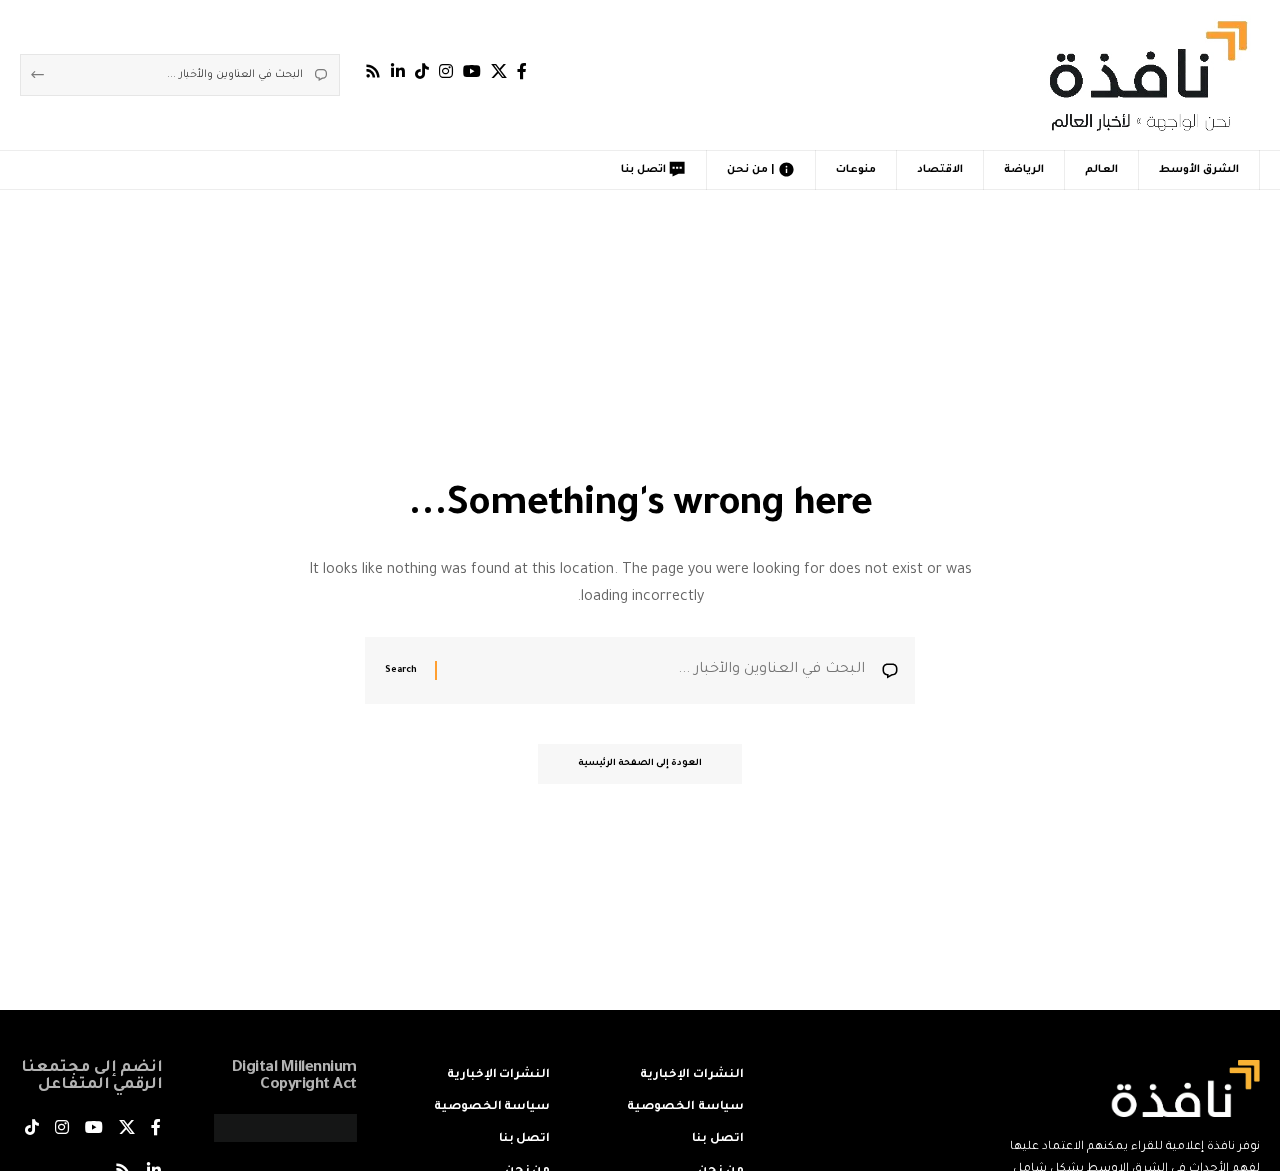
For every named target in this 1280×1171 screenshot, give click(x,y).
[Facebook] (522, 71)
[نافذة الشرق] (1144, 75)
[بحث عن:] (658, 670)
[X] (499, 71)
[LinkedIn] (398, 71)
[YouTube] (472, 71)
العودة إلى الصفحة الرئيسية (640, 764)
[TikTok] (422, 71)
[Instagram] (446, 71)
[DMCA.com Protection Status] (286, 1130)
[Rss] (373, 71)
